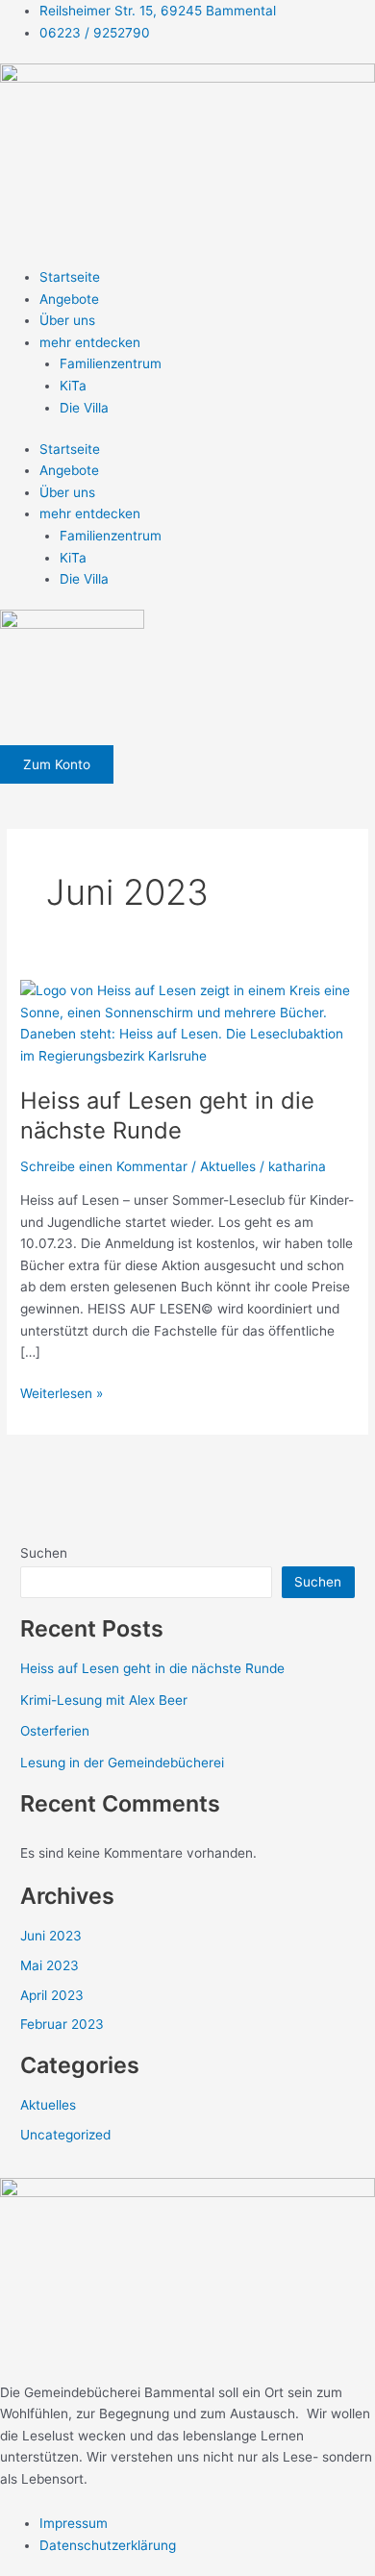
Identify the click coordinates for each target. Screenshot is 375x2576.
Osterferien (55, 1731)
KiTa (73, 386)
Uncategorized (65, 2135)
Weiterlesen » (62, 1392)
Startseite (70, 277)
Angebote (69, 299)
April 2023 (52, 1995)
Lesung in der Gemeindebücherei (122, 1763)
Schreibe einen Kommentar (104, 1166)
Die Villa (84, 408)
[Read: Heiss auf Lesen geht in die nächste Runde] (187, 1022)
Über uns (67, 320)
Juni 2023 (51, 1936)
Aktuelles (228, 1166)
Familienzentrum (111, 363)
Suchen (44, 1553)
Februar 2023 (62, 2024)
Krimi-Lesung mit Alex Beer (104, 1700)
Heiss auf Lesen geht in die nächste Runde (167, 1115)
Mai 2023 (50, 1965)
